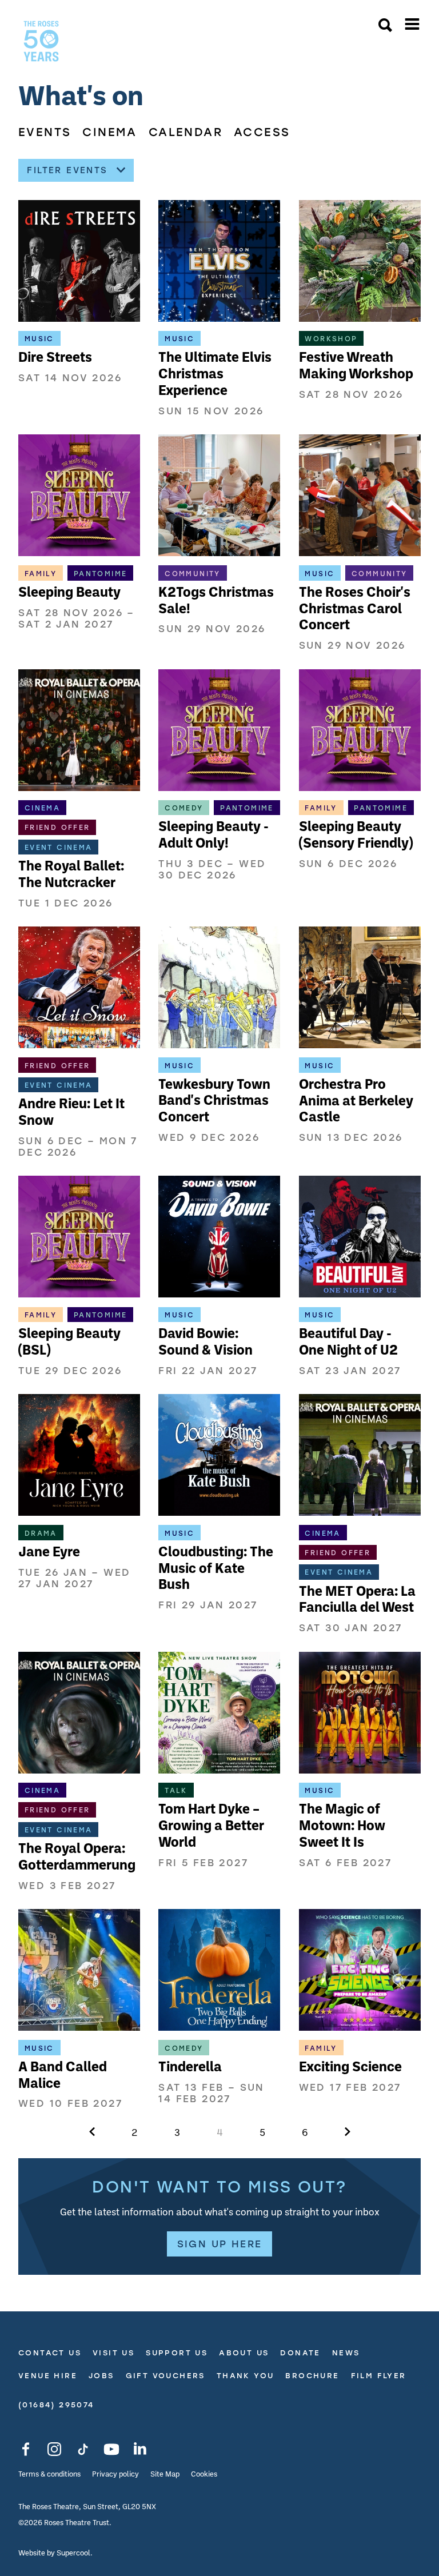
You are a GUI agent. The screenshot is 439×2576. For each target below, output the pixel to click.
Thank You (246, 2375)
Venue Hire (48, 2375)
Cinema (109, 132)
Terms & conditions (49, 2475)
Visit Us (113, 2353)
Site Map (165, 2475)
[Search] (385, 26)
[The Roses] (41, 41)
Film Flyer (379, 2375)
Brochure (312, 2375)
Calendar (185, 132)
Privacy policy (115, 2475)
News (346, 2353)
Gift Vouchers (165, 2375)
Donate (300, 2353)
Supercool (73, 2553)
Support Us (177, 2353)
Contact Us (50, 2353)
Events (45, 132)
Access (262, 132)
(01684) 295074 (56, 2405)
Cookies (204, 2475)
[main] (219, 1179)
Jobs (101, 2375)
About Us (244, 2353)
